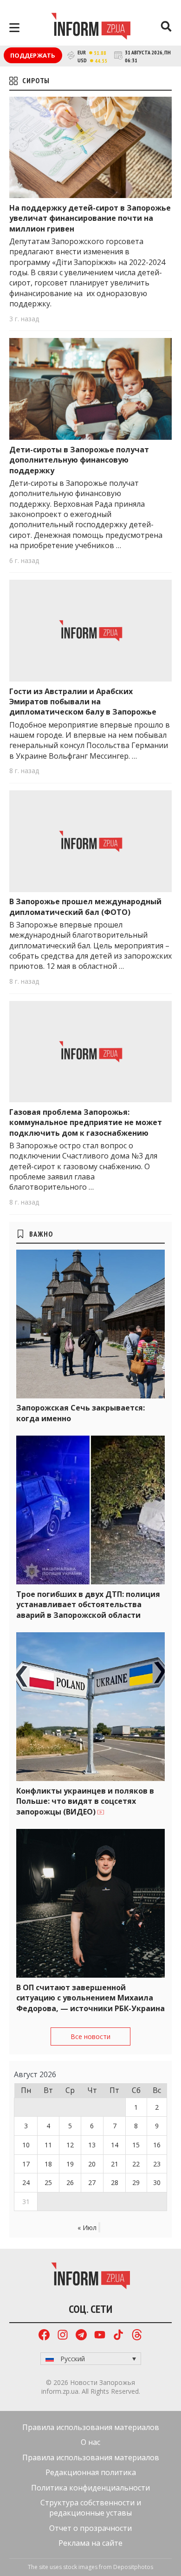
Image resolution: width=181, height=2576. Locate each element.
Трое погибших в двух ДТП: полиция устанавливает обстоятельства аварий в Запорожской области (88, 1605)
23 (157, 2164)
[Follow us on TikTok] (118, 2336)
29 (136, 2182)
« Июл (87, 2228)
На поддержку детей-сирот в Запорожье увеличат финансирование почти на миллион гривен (90, 218)
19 (70, 2164)
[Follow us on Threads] (137, 2336)
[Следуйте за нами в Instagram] (63, 2336)
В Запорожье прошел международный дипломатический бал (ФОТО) (85, 907)
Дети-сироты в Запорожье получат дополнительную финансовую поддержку (79, 460)
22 (136, 2164)
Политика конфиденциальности (90, 2488)
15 (136, 2145)
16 (157, 2145)
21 (115, 2164)
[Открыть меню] (14, 28)
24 (26, 2182)
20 (92, 2164)
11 (48, 2145)
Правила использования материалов (91, 2427)
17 (26, 2164)
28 (115, 2182)
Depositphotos (133, 2567)
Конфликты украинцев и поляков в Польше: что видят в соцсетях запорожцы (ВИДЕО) (85, 1801)
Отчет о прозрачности (90, 2528)
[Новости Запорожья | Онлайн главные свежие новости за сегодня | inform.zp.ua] (91, 27)
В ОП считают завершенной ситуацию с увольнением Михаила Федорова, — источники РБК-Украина (90, 1998)
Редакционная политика (91, 2472)
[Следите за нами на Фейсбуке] (44, 2336)
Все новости (90, 2036)
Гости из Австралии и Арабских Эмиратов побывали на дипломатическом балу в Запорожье (83, 702)
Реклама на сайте (90, 2543)
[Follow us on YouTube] (100, 2336)
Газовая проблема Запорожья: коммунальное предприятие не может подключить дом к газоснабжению (86, 1122)
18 (48, 2164)
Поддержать (33, 55)
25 (48, 2182)
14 (115, 2145)
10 (26, 2145)
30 (157, 2182)
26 (70, 2182)
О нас (90, 2442)
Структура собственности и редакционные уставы (91, 2508)
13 (92, 2145)
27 (92, 2182)
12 (70, 2145)
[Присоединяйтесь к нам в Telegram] (81, 2336)
